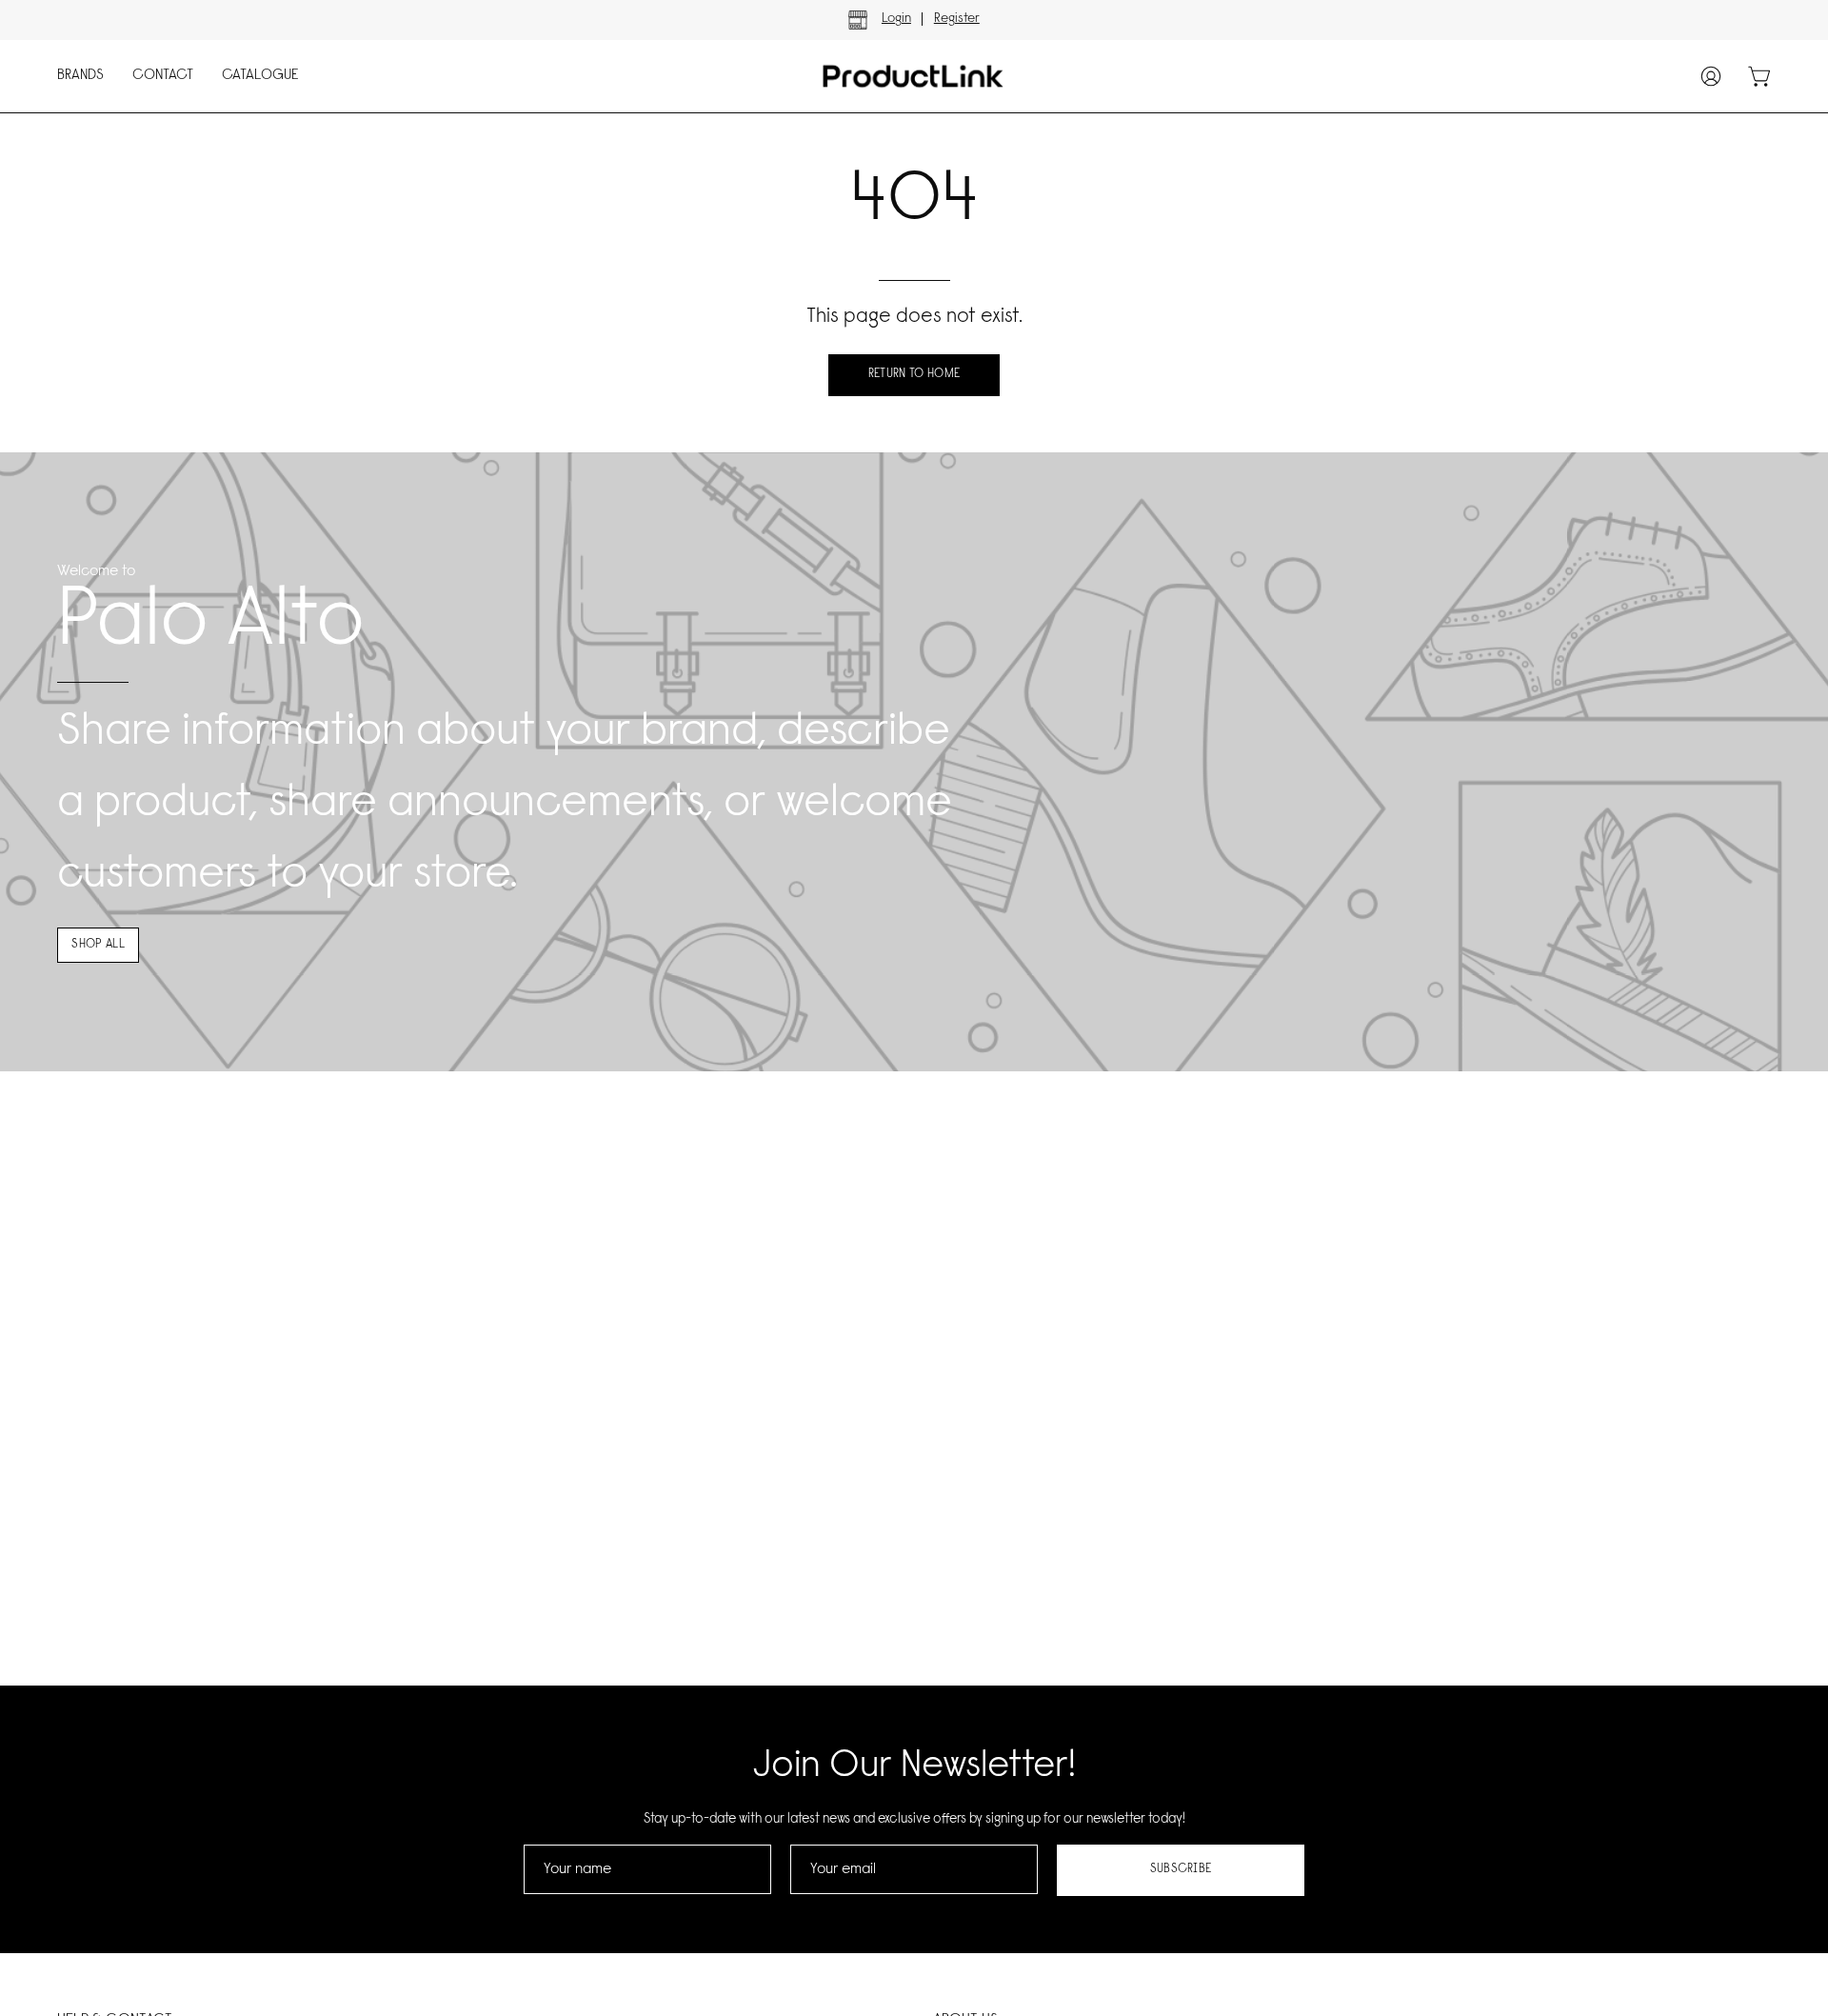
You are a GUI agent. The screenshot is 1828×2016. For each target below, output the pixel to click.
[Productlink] (895, 76)
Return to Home (914, 374)
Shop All (98, 945)
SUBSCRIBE (1181, 1869)
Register (957, 19)
